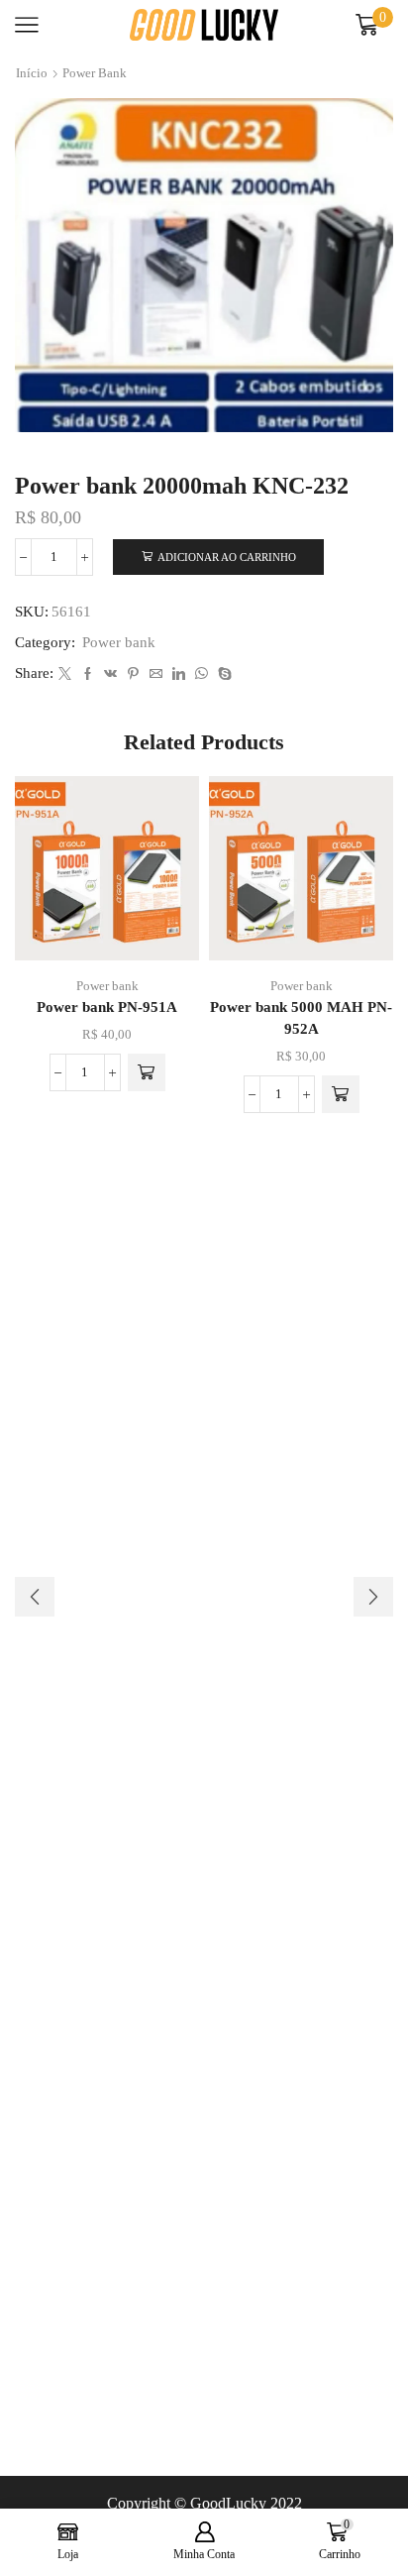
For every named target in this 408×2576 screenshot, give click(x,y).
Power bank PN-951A (107, 1007)
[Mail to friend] (156, 674)
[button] (147, 1072)
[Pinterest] (133, 674)
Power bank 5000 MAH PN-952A (301, 1018)
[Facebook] (88, 674)
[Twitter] (65, 674)
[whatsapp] (202, 674)
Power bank (95, 73)
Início (32, 73)
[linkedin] (179, 674)
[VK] (110, 674)
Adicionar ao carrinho (227, 557)
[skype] (222, 674)
